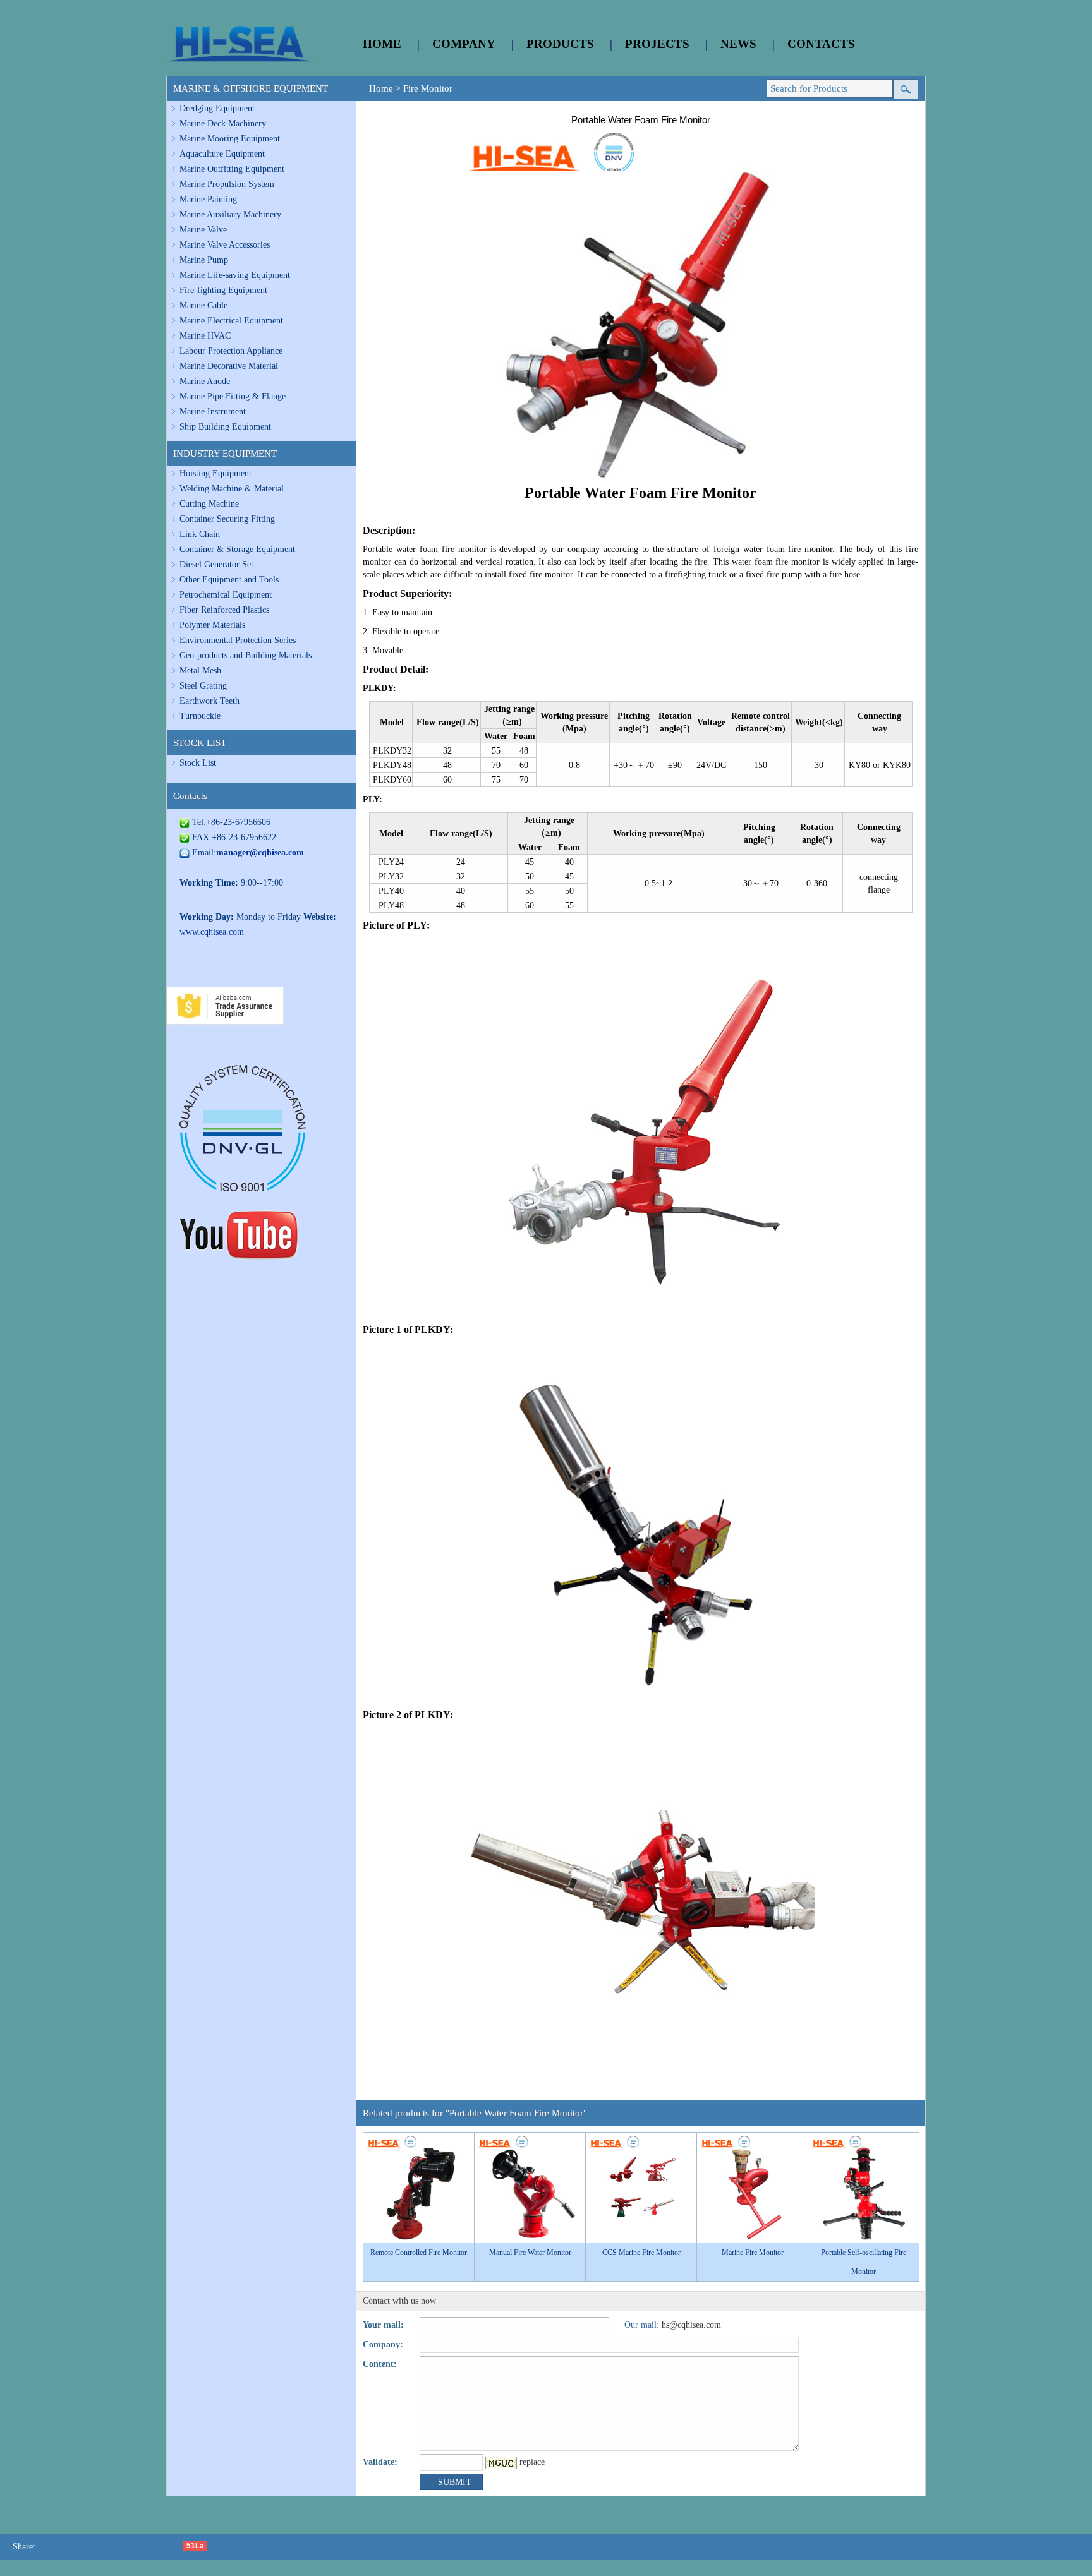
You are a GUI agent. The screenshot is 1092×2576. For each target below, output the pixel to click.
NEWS (738, 44)
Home (381, 88)
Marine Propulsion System (227, 184)
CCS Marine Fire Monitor (641, 2253)
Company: (383, 2344)
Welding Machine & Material (232, 489)
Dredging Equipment (217, 108)
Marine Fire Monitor (753, 2253)
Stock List (198, 763)
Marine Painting (208, 199)
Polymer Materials (212, 625)
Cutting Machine (209, 504)
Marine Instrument (213, 412)
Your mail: (383, 2325)
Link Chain (200, 534)
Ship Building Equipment (225, 427)
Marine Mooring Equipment (230, 139)
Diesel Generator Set (216, 564)
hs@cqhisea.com (691, 2325)
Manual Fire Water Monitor (530, 2253)
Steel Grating (203, 686)
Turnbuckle (200, 716)
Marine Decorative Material (229, 366)
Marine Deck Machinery (223, 123)
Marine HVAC (205, 336)
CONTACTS (821, 44)
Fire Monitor (428, 88)
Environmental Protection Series (238, 640)
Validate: (380, 2462)
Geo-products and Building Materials (246, 655)
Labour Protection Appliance (231, 351)
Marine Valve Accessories (225, 245)
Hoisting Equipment (215, 473)
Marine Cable (203, 305)
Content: (380, 2364)
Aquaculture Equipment (222, 154)
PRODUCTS (560, 44)
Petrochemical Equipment (226, 595)
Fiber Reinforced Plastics (224, 610)
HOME (382, 44)
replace (532, 2462)
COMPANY (464, 44)
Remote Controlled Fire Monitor (419, 2253)
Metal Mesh (200, 671)
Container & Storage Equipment (237, 549)
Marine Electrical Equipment (231, 321)
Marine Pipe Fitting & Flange (233, 396)
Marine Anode (205, 381)
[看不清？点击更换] (501, 2463)
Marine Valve (203, 230)
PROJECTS (657, 44)
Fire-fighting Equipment (223, 290)
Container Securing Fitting (227, 519)
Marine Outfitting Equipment (232, 169)
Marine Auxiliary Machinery (230, 214)
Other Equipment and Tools (229, 580)
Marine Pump (204, 260)
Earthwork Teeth (209, 701)
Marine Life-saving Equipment (235, 275)
